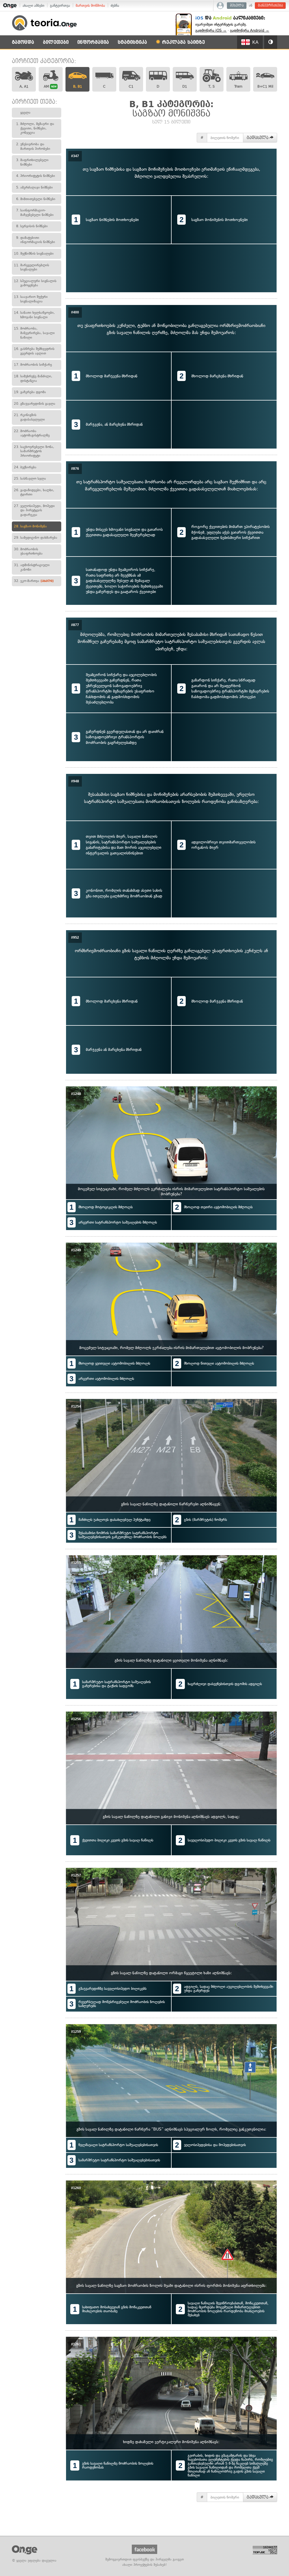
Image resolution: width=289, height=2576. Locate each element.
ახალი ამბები (33, 6)
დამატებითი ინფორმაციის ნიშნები (36, 240)
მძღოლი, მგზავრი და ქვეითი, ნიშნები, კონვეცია (35, 128)
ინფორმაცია (93, 42)
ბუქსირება (25, 467)
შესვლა (237, 6)
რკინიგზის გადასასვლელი (29, 417)
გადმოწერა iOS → (211, 30)
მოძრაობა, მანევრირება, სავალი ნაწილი (34, 333)
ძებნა (115, 6)
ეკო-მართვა (34, 581)
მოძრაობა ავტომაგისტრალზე (32, 433)
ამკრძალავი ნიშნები (34, 187)
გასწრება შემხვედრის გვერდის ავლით (34, 351)
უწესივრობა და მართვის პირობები (33, 146)
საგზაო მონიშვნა (30, 526)
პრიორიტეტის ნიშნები (36, 176)
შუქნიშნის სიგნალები (34, 254)
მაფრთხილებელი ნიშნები (32, 162)
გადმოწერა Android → (250, 30)
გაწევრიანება (271, 6)
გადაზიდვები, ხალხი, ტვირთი (34, 492)
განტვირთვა (60, 6)
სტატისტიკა (132, 42)
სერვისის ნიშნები (32, 226)
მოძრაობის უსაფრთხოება (28, 551)
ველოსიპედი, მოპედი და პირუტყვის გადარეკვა (34, 510)
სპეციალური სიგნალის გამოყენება (35, 283)
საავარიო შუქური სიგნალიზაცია (31, 299)
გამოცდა (23, 42)
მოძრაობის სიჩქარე (33, 365)
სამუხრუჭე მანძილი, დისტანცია (33, 378)
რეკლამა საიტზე (183, 42)
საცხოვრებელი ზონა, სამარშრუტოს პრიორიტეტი (34, 451)
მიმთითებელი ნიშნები (36, 199)
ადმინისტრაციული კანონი (32, 567)
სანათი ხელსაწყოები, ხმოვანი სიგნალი (34, 315)
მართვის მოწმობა (90, 6)
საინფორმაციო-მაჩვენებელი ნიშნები (35, 213)
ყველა (25, 112)
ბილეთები (56, 42)
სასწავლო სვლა (30, 479)
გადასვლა (258, 138)
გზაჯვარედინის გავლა (35, 404)
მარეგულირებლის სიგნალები (31, 267)
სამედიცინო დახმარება (36, 538)
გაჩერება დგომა (30, 392)
